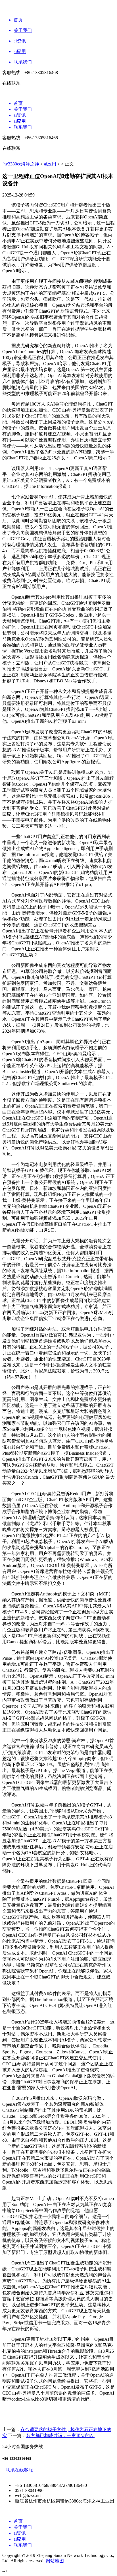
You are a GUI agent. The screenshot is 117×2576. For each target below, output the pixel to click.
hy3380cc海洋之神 (21, 164)
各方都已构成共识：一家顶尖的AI (60, 2435)
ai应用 (50, 164)
